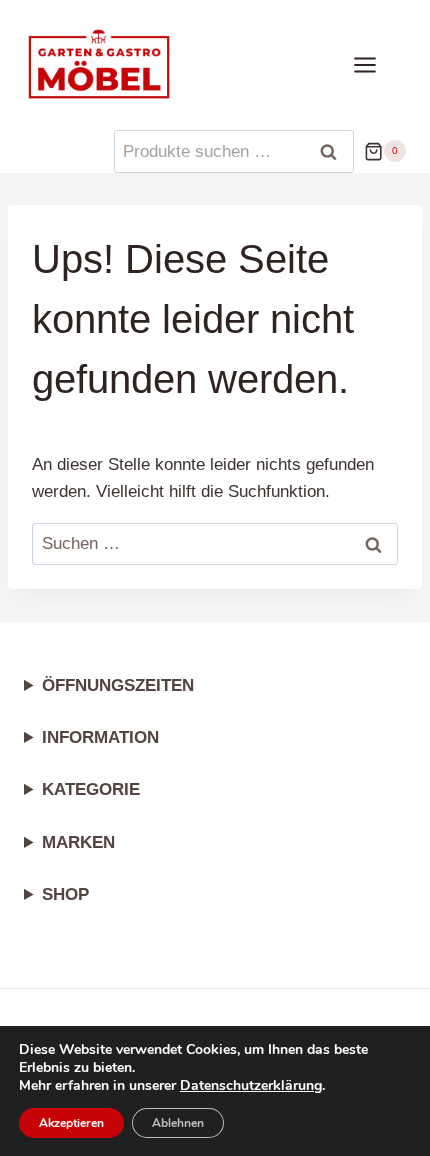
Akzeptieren (71, 1123)
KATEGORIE (91, 789)
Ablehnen (178, 1123)
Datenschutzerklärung (251, 1085)
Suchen (335, 152)
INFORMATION (100, 737)
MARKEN (78, 842)
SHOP (65, 894)
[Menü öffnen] (375, 64)
